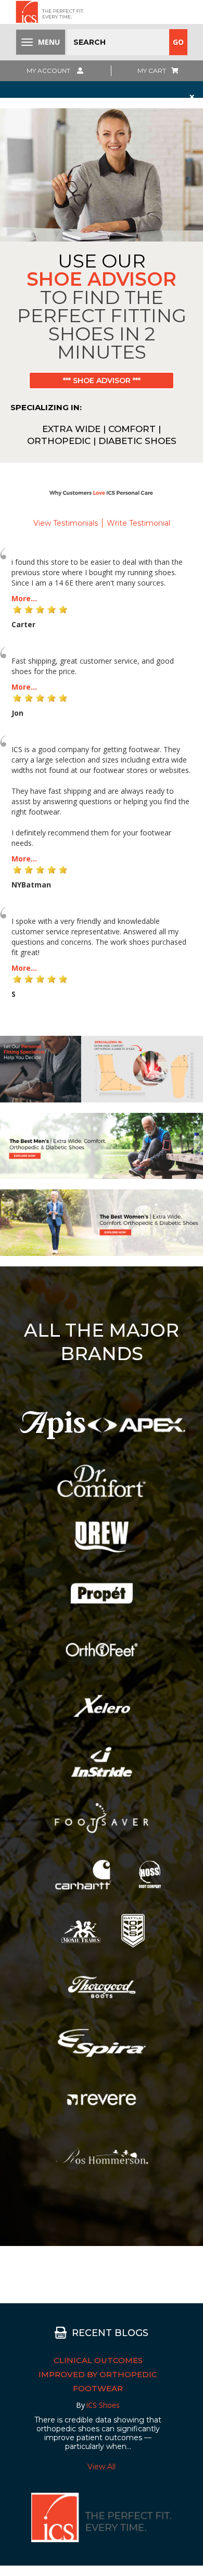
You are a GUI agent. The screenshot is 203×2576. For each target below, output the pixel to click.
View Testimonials (66, 523)
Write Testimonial (138, 523)
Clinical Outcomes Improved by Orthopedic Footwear (98, 2374)
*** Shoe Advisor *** (102, 380)
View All (102, 2467)
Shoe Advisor (102, 279)
